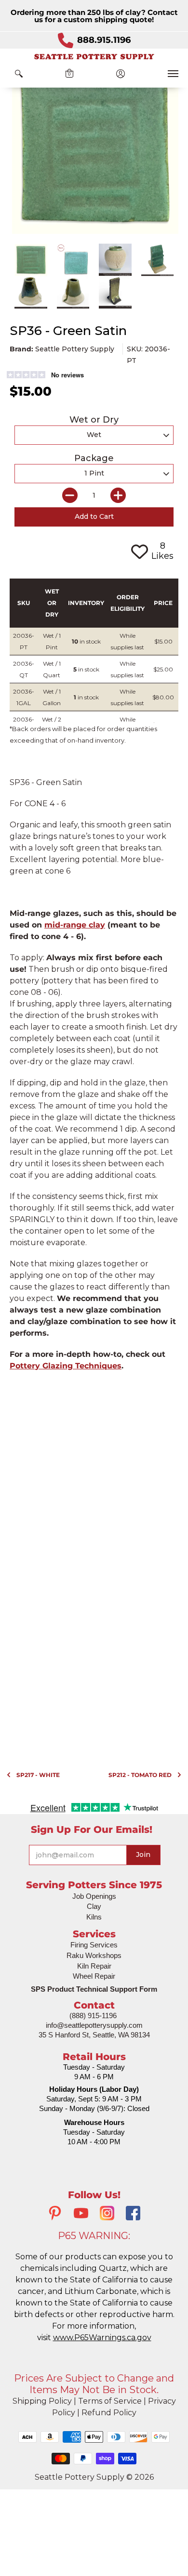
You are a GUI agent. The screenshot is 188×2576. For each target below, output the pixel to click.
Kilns (94, 1917)
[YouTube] (81, 2214)
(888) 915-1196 (93, 2016)
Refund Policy (109, 2413)
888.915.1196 (104, 40)
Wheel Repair (94, 1976)
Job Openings (94, 1896)
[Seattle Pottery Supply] (94, 57)
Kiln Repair (94, 1966)
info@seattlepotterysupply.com (94, 2025)
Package (94, 458)
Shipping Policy (42, 2401)
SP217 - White (38, 1775)
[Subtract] (70, 495)
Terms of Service (110, 2401)
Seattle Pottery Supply (75, 349)
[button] (19, 74)
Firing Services (94, 1945)
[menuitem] (19, 74)
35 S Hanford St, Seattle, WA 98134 (94, 2035)
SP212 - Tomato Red (140, 1775)
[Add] (118, 495)
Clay (94, 1906)
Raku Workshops (94, 1955)
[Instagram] (107, 2214)
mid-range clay (75, 925)
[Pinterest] (55, 2214)
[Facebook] (133, 2214)
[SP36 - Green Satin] (31, 260)
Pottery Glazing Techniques (66, 1366)
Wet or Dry (94, 420)
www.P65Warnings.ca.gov (102, 2338)
